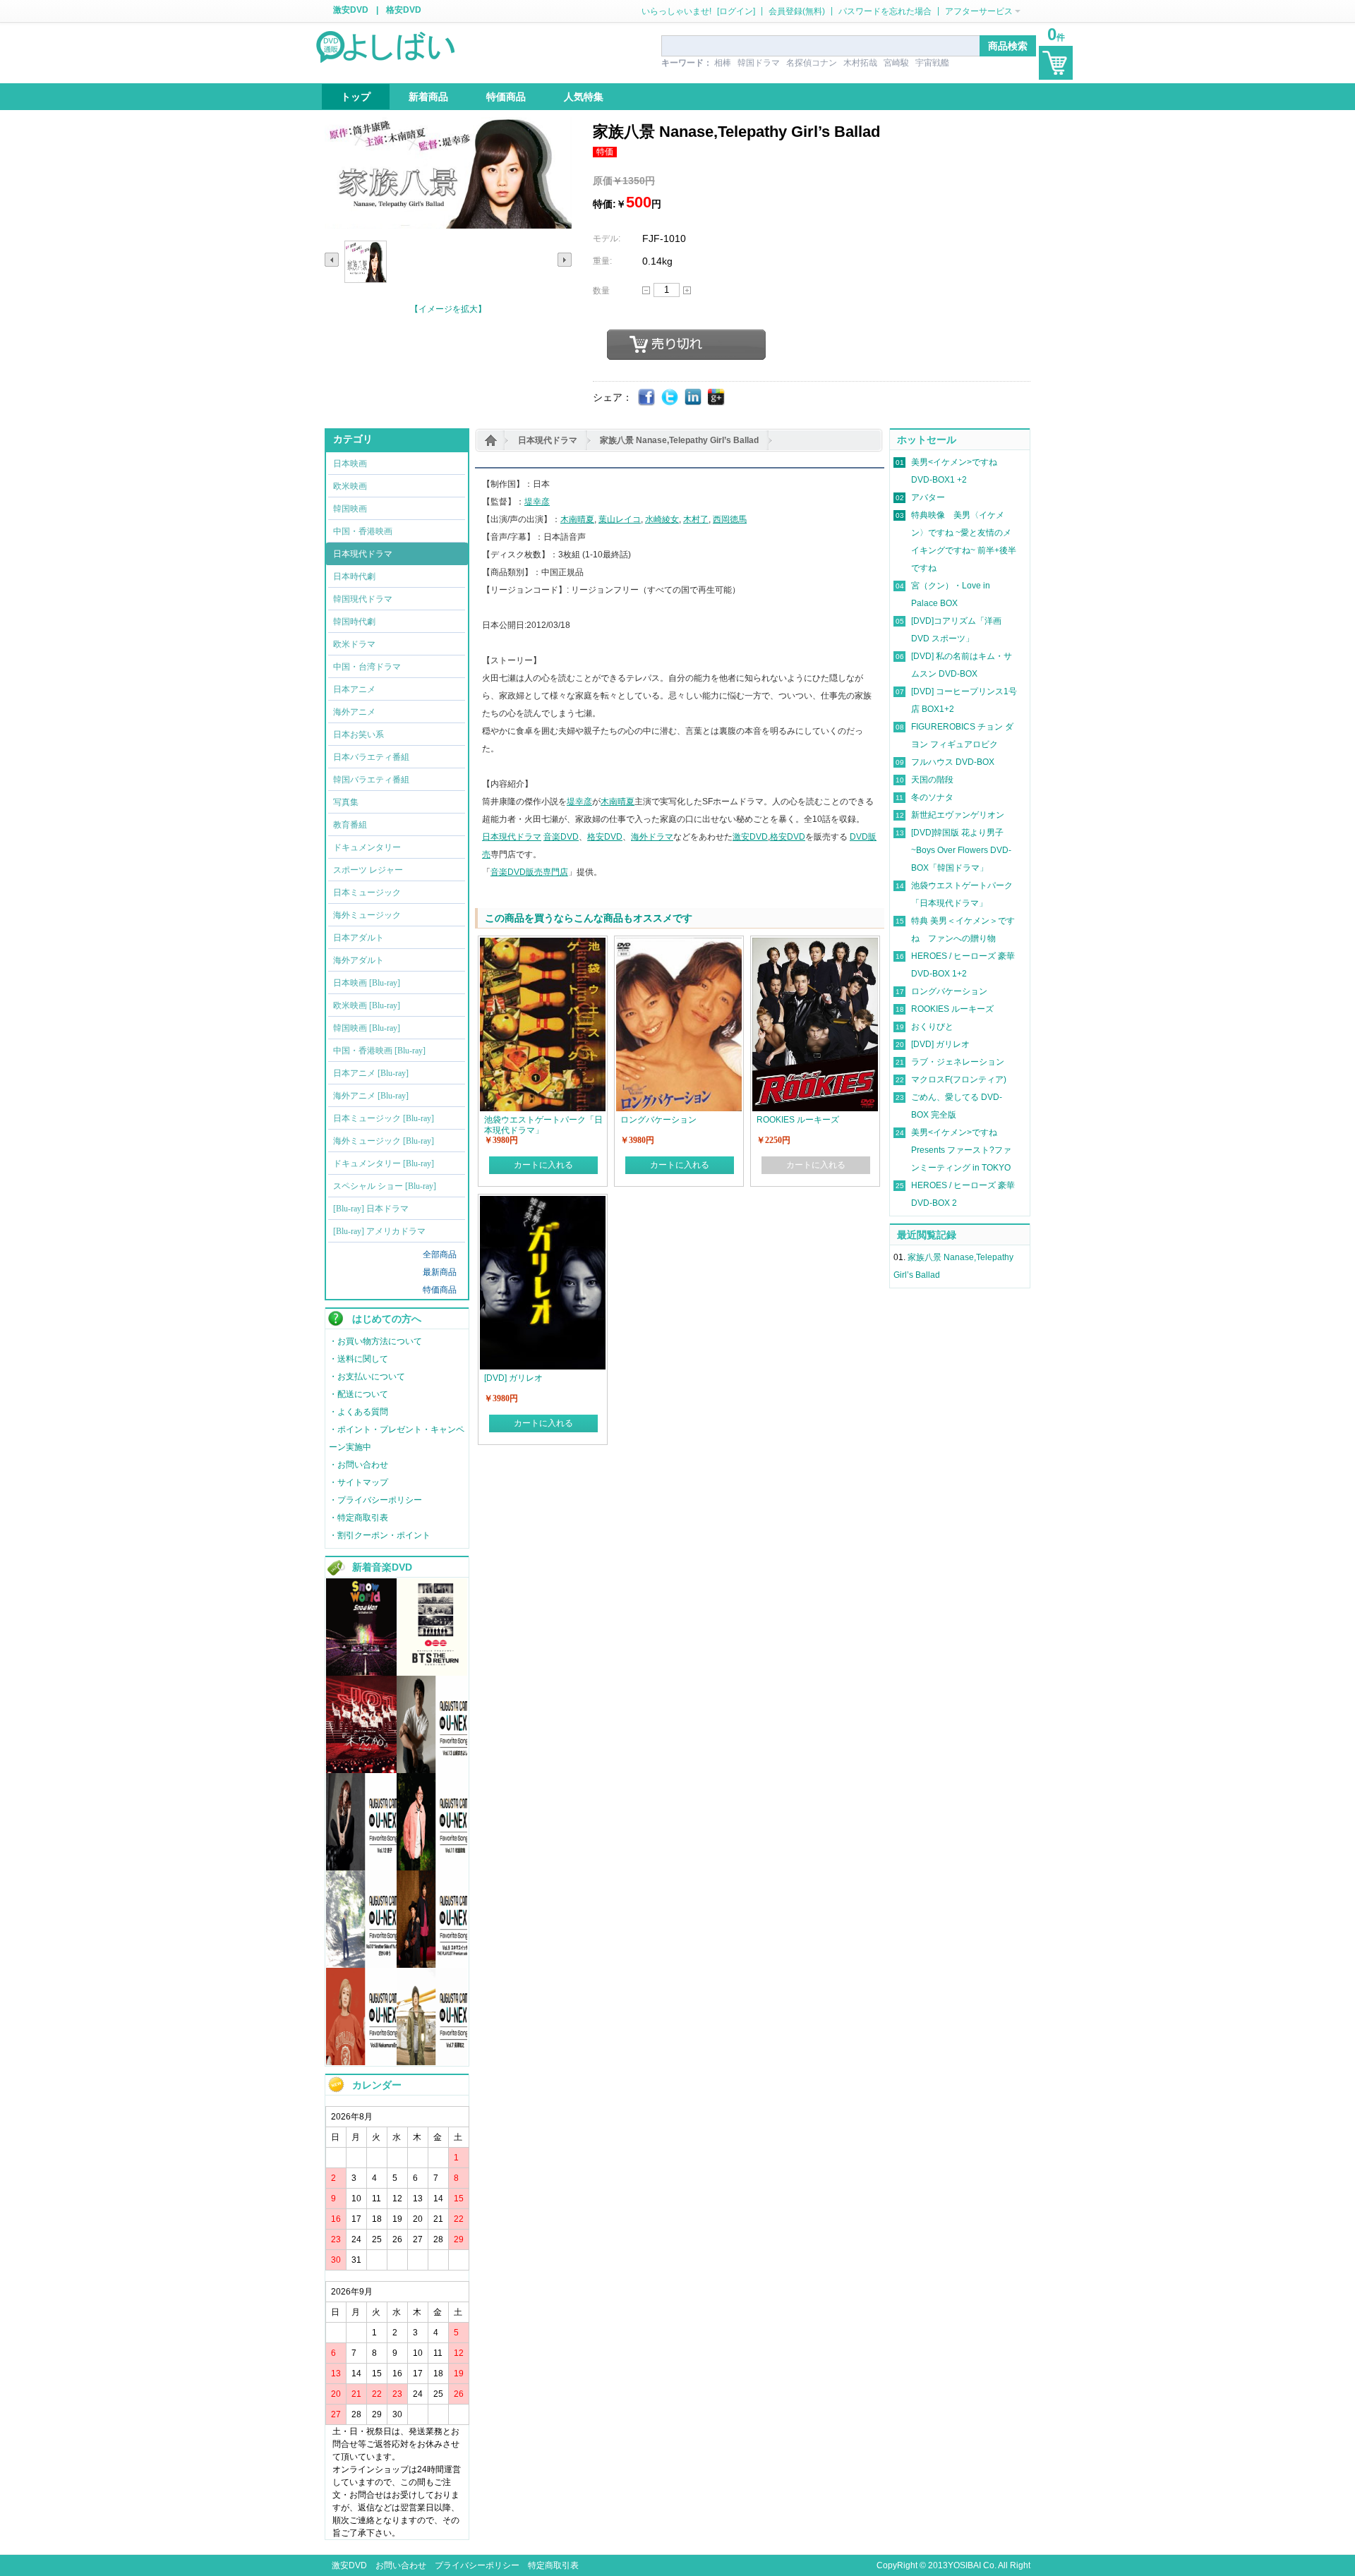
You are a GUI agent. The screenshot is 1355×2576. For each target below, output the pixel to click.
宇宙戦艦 (932, 63)
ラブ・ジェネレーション (958, 1062)
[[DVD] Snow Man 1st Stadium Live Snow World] (361, 1673)
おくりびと (932, 1027)
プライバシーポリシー (477, 2565)
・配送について (359, 1394)
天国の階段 (932, 780)
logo (387, 46)
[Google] (717, 398)
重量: (602, 261)
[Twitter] (670, 398)
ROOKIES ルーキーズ (952, 1009)
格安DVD (404, 10)
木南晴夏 (577, 519)
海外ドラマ (652, 837)
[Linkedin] (693, 398)
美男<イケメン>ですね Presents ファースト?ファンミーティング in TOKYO (961, 1150)
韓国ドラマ (759, 63)
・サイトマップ (359, 1482)
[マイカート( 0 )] (1056, 63)
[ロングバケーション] (679, 944)
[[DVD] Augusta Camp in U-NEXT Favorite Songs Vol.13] (432, 1770)
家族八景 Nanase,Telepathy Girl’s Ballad (679, 440)
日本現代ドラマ (548, 440)
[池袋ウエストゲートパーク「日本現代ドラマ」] (543, 944)
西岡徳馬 (730, 519)
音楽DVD (561, 837)
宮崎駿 (896, 63)
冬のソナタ (932, 797)
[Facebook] (647, 398)
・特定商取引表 (359, 1518)
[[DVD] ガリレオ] (543, 1202)
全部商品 (440, 1254)
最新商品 (440, 1272)
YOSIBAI (964, 2565)
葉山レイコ (620, 519)
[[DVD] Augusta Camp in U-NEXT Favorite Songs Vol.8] (361, 2062)
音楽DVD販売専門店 (529, 872)
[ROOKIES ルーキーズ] (815, 944)
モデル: (607, 238)
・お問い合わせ (359, 1465)
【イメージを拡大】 (448, 309)
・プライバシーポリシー (375, 1500)
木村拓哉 (860, 63)
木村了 (696, 519)
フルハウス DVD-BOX (953, 762)
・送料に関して (359, 1359)
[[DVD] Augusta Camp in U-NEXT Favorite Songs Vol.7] (432, 2062)
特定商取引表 (553, 2565)
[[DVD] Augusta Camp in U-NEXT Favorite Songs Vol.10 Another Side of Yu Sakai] (361, 1965)
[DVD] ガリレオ (940, 1044)
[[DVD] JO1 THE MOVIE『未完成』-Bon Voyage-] (361, 1770)
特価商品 (440, 1290)
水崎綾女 (662, 519)
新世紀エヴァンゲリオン (958, 815)
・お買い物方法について (375, 1341)
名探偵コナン (812, 63)
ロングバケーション (949, 991)
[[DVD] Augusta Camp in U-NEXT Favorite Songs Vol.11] (432, 1868)
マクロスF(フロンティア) (959, 1080)
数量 (601, 291)
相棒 (723, 63)
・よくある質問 (359, 1412)
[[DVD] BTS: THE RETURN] (432, 1673)
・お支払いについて (367, 1377)
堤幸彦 (537, 502)
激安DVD (351, 10)
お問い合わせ (401, 2565)
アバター (928, 497)
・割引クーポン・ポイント (380, 1535)
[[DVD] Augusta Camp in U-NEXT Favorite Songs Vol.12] (361, 1868)
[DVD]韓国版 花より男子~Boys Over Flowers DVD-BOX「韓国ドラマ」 (961, 850)
